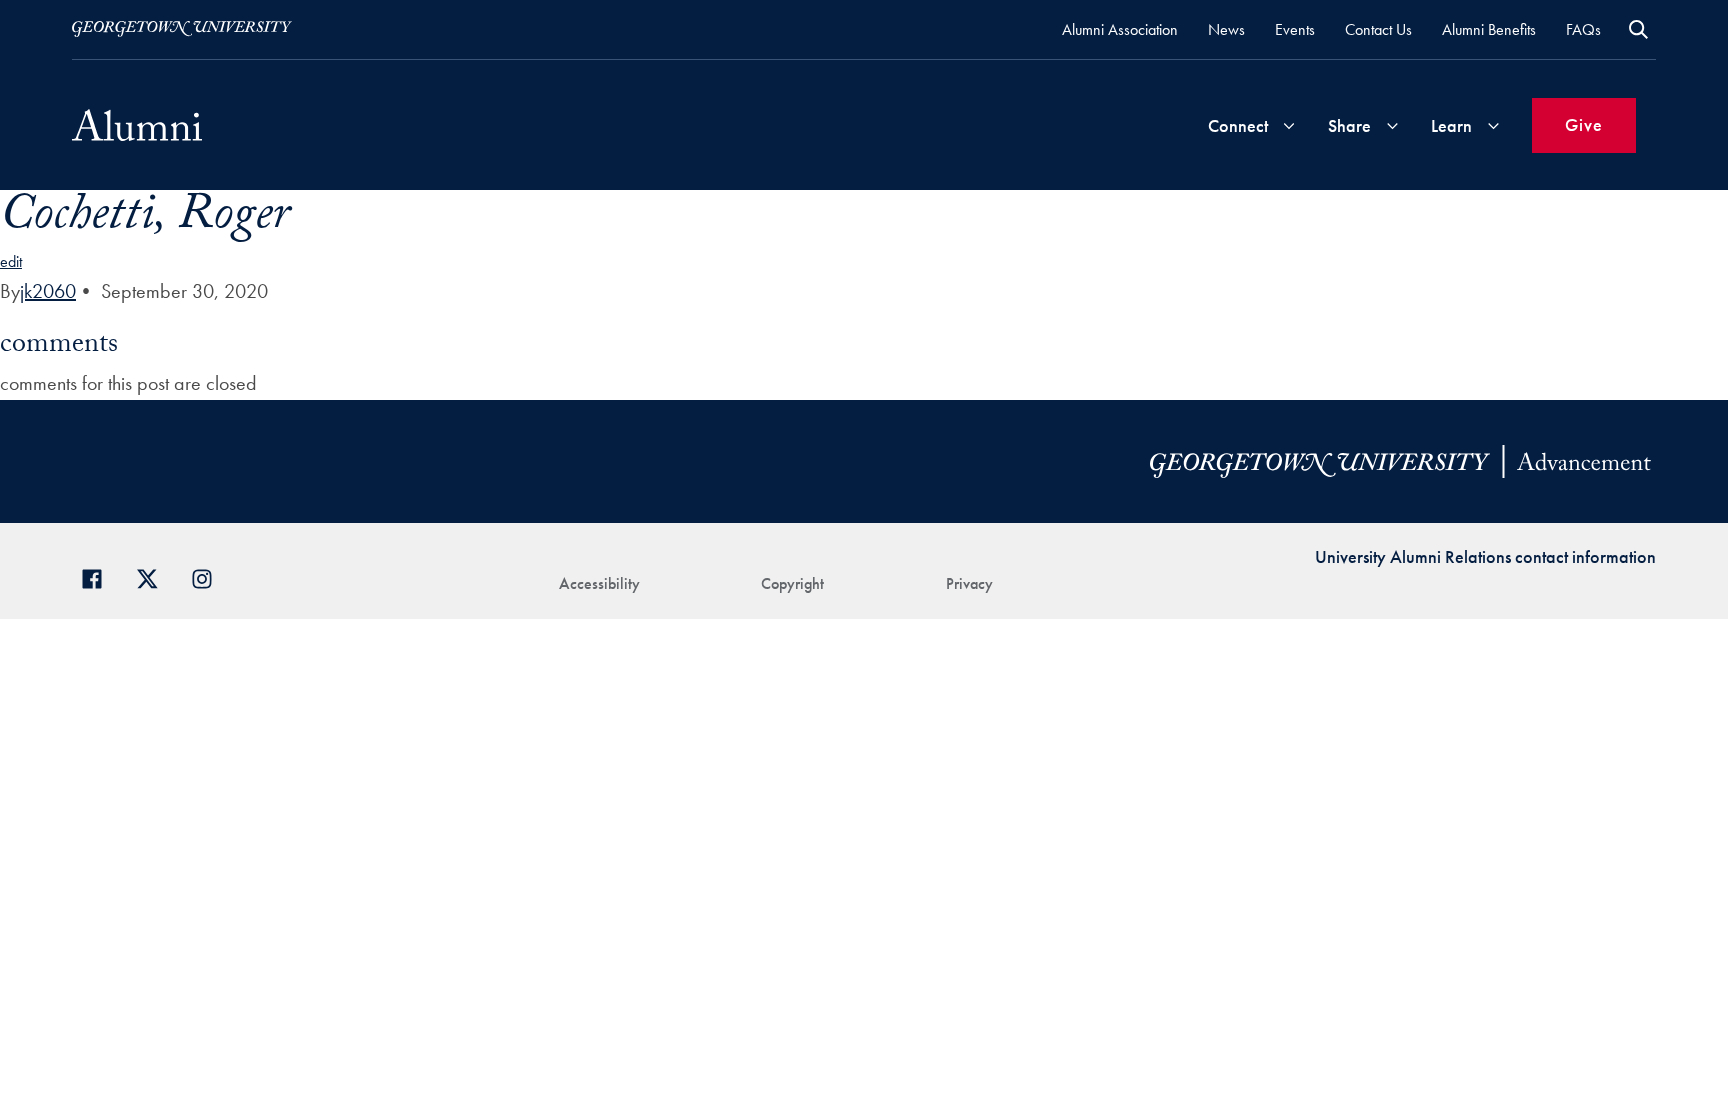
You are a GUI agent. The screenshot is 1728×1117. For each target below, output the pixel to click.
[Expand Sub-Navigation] (1289, 125)
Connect (1238, 125)
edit (11, 261)
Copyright (792, 583)
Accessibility (599, 583)
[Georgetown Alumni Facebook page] (99, 576)
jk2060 (48, 291)
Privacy (969, 583)
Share (1349, 125)
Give (1584, 124)
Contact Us (1378, 29)
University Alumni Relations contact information (1485, 556)
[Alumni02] (137, 125)
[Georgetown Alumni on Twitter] (154, 576)
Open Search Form (1638, 29)
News (1226, 29)
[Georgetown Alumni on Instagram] (209, 576)
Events (1295, 29)
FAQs (1583, 29)
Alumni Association (1120, 29)
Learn (1451, 125)
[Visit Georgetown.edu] (182, 29)
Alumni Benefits (1489, 29)
